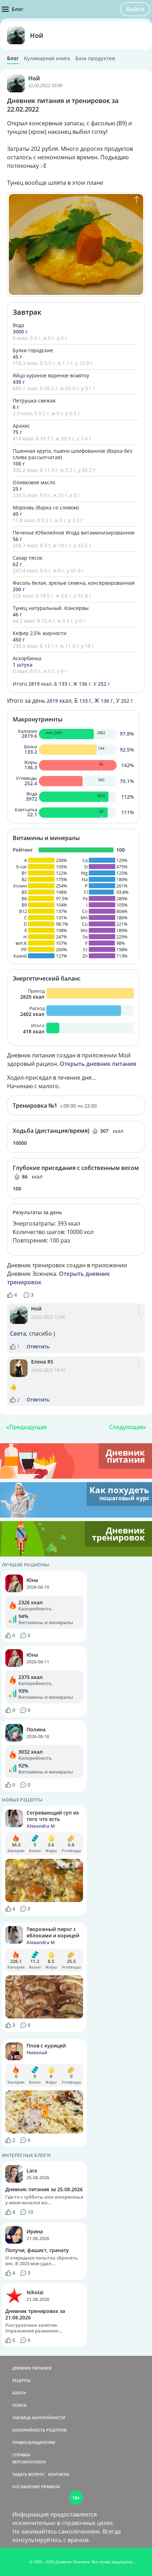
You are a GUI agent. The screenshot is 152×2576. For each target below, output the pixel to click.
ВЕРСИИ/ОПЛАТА (29, 2462)
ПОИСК (19, 2405)
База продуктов (95, 58)
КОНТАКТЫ (59, 2474)
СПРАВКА (21, 2455)
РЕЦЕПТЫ (21, 2380)
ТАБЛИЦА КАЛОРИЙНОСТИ (39, 2418)
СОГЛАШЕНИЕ (26, 2487)
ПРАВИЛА (50, 2487)
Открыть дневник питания (98, 1064)
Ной (37, 35)
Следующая (126, 1427)
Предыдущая (28, 1427)
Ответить (38, 1347)
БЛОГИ (19, 2393)
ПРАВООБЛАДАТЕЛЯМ (34, 2442)
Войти (135, 9)
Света (18, 1333)
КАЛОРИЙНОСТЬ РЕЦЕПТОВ (39, 2430)
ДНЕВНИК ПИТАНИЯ (32, 2368)
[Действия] (139, 1318)
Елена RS (42, 1362)
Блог (13, 58)
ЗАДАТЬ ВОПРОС (29, 2474)
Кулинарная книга (47, 58)
